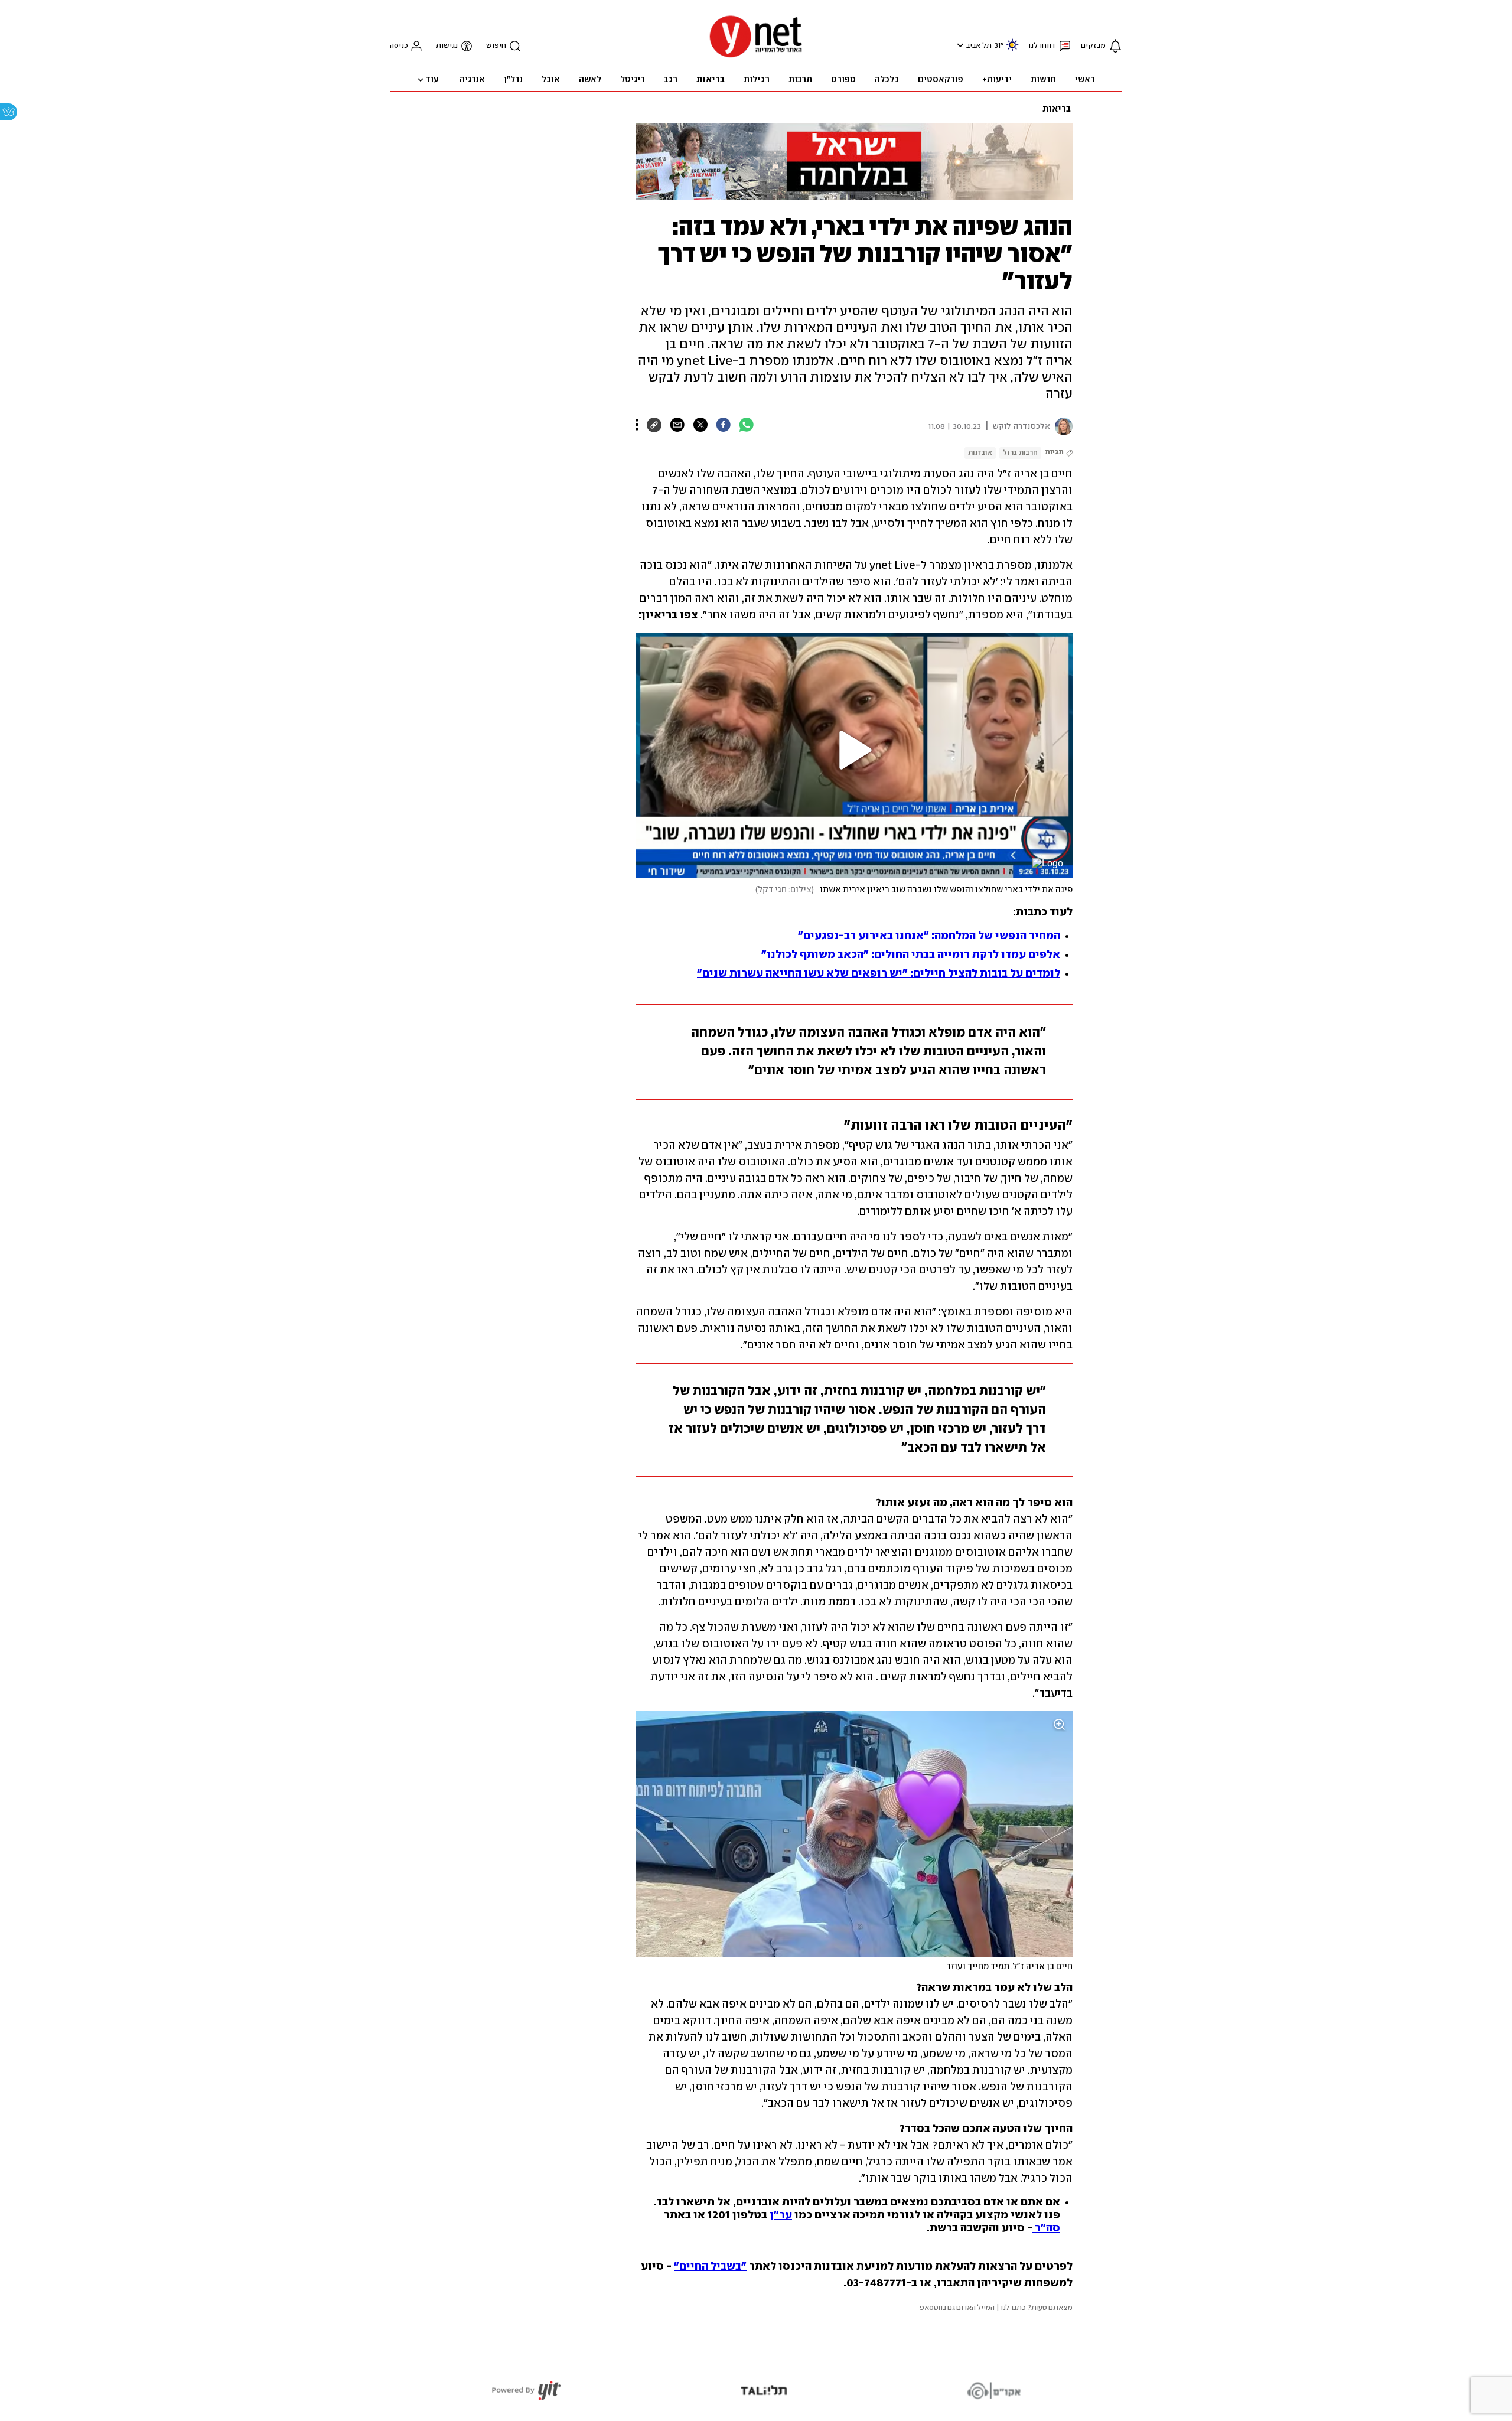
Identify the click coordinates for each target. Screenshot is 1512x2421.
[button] (959, 45)
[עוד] (637, 425)
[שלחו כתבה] (677, 425)
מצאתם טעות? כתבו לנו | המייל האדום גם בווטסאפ (996, 2308)
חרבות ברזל (1020, 453)
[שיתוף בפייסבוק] (723, 425)
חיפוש (496, 46)
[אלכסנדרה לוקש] (1061, 426)
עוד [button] (432, 80)
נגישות (447, 46)
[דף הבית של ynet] (756, 56)
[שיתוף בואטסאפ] (746, 425)
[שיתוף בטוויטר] (700, 425)
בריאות (1057, 109)
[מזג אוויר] (1012, 50)
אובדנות (980, 453)
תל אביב (979, 46)
